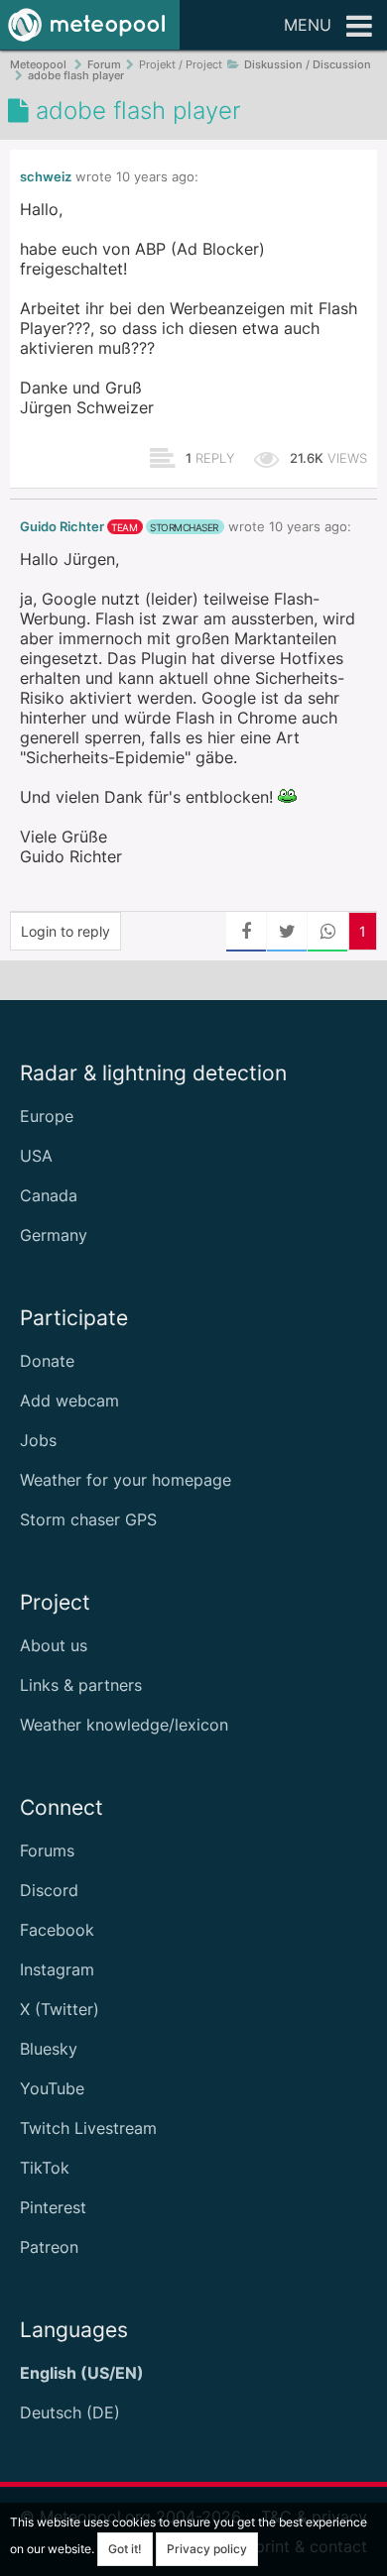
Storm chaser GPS (88, 1519)
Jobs (38, 1440)
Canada (49, 1195)
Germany (54, 1235)
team (124, 527)
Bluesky (49, 2049)
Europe (47, 1116)
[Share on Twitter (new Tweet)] (287, 932)
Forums (47, 1850)
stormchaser (184, 527)
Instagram (57, 1969)
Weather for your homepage (126, 1480)
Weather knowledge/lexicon (124, 1725)
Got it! (125, 2549)
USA (36, 1156)
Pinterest (53, 2207)
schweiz (46, 177)
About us (54, 1645)
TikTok (45, 2168)
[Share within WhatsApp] (327, 932)
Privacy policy (207, 2549)
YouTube (52, 2088)
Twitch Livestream (88, 2128)
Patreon (49, 2247)
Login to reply (65, 931)
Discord (49, 1890)
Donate (47, 1361)
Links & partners (81, 1685)
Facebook (57, 1930)
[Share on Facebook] (246, 932)
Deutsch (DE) (70, 2412)
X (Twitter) (60, 2009)
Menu (308, 25)
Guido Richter (62, 527)
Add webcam (69, 1400)
